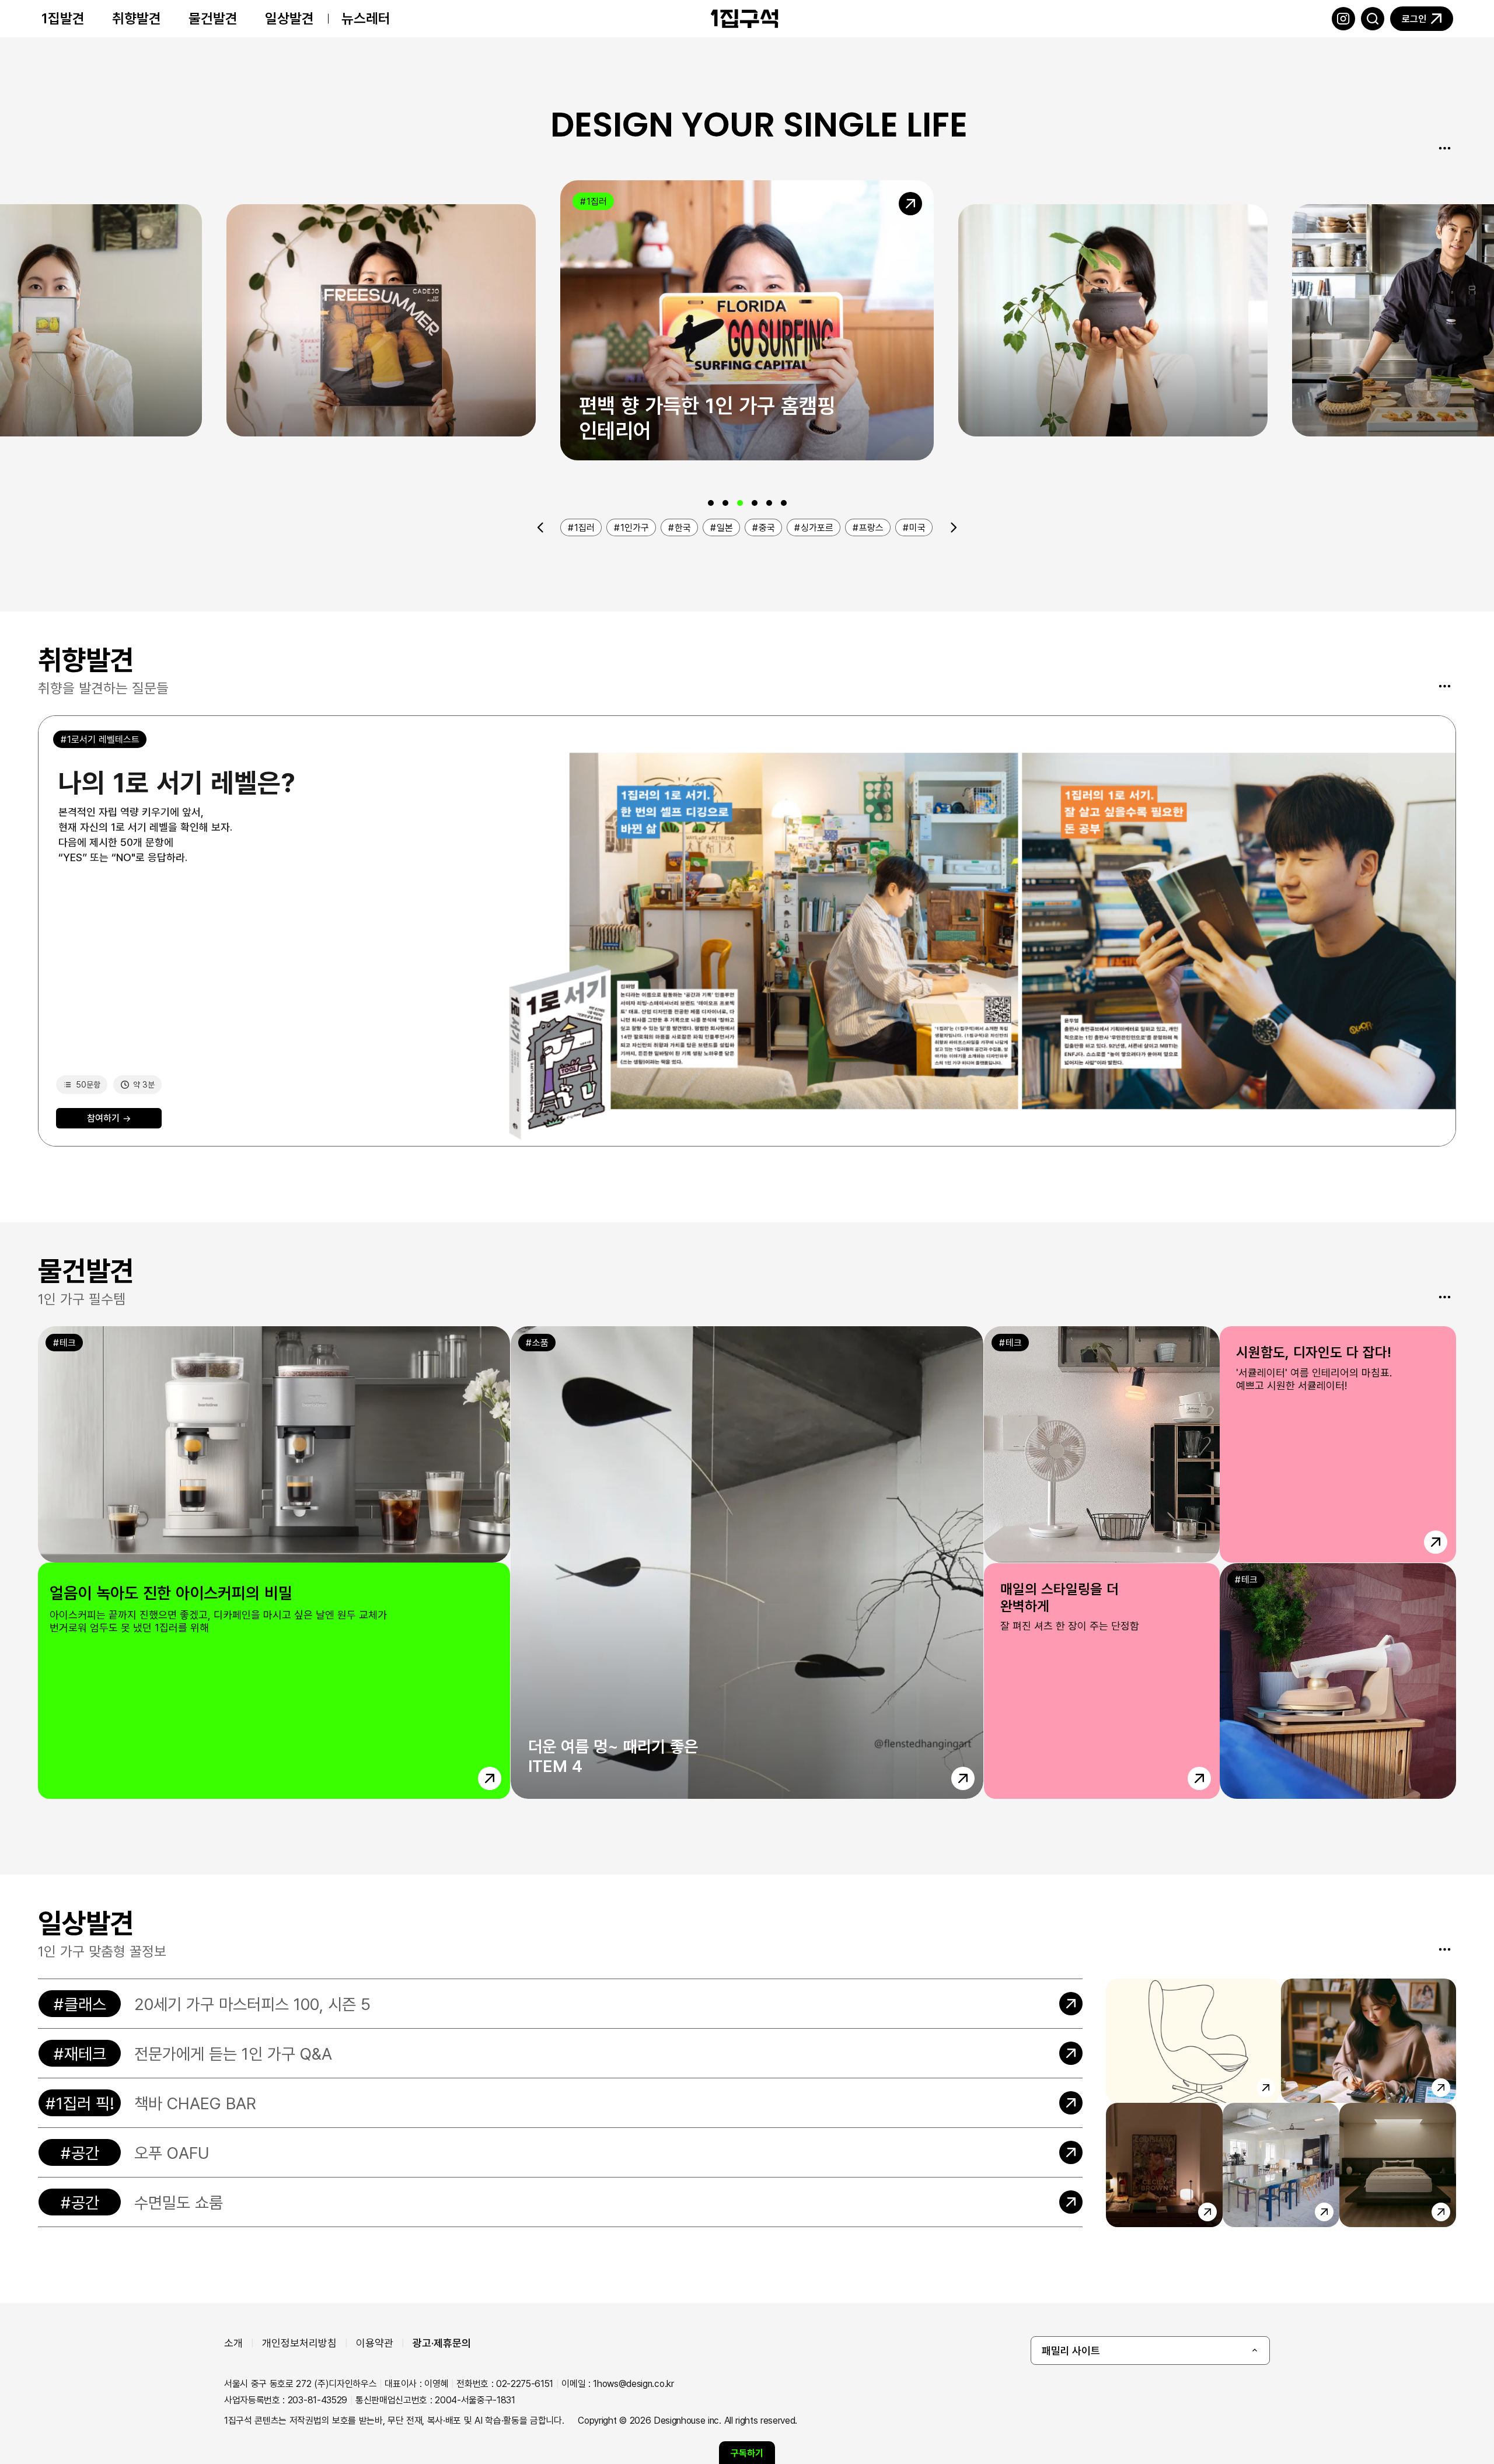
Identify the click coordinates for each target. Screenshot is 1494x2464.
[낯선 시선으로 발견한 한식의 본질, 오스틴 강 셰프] (747, 320)
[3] (740, 503)
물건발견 (213, 18)
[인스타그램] (1343, 19)
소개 (233, 2343)
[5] (769, 503)
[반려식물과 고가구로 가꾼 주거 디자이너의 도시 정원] (381, 320)
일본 (725, 527)
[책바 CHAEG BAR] (560, 2103)
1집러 (263, 225)
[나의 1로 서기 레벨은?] (747, 931)
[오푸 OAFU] (560, 2152)
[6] (784, 503)
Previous (541, 527)
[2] (725, 503)
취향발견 (137, 18)
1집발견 (63, 18)
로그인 (1414, 19)
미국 (917, 527)
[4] (755, 503)
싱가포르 (817, 527)
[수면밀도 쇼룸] (560, 2202)
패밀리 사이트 (1071, 2350)
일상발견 (289, 18)
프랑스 (871, 527)
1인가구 (635, 527)
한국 (1327, 225)
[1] (711, 503)
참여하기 (109, 1118)
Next (954, 527)
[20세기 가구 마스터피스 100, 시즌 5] (560, 2004)
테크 (68, 1343)
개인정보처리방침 (299, 2343)
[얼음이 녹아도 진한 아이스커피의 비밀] (274, 1563)
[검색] (1373, 19)
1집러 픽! (85, 2103)
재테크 (85, 2053)
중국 (767, 527)
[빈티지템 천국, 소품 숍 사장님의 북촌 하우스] (1113, 320)
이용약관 (375, 2343)
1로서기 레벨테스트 (103, 739)
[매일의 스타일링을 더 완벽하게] (1220, 1681)
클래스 (85, 2004)
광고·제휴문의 (442, 2343)
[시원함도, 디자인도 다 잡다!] (1220, 1444)
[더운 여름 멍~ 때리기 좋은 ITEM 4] (747, 1563)
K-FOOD (605, 201)
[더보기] (1444, 148)
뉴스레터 (366, 18)
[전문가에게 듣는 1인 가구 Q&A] (560, 2053)
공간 (85, 2152)
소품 (540, 1343)
